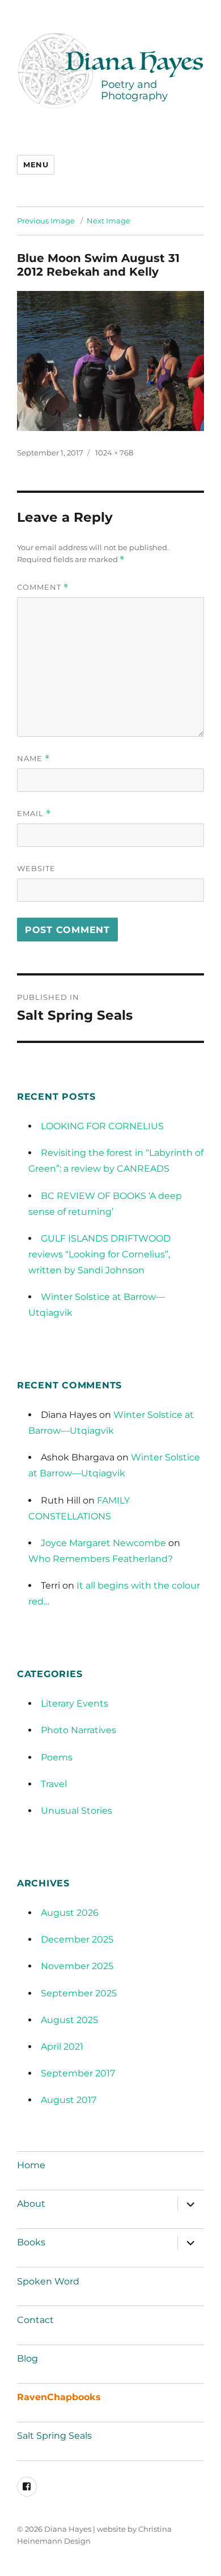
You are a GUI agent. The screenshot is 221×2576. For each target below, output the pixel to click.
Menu (36, 164)
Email (34, 814)
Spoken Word (48, 2281)
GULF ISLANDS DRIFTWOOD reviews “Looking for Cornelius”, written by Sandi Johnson (99, 1254)
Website (36, 868)
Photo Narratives (78, 1730)
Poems (57, 1757)
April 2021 (62, 2047)
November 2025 (77, 1966)
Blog (27, 2358)
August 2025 (69, 2020)
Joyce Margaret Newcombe (103, 1543)
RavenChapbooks (59, 2397)
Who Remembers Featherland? (101, 1559)
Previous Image (46, 221)
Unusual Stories (76, 1811)
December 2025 (77, 1939)
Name (33, 759)
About (31, 2204)
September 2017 (78, 2073)
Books (31, 2242)
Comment (43, 587)
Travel (54, 1784)
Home (31, 2165)
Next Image (109, 221)
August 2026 (70, 1913)
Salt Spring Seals (54, 2436)
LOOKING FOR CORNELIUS (102, 1126)
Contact (35, 2320)
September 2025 (79, 1993)
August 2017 (69, 2100)
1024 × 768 (114, 453)
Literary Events (75, 1703)
